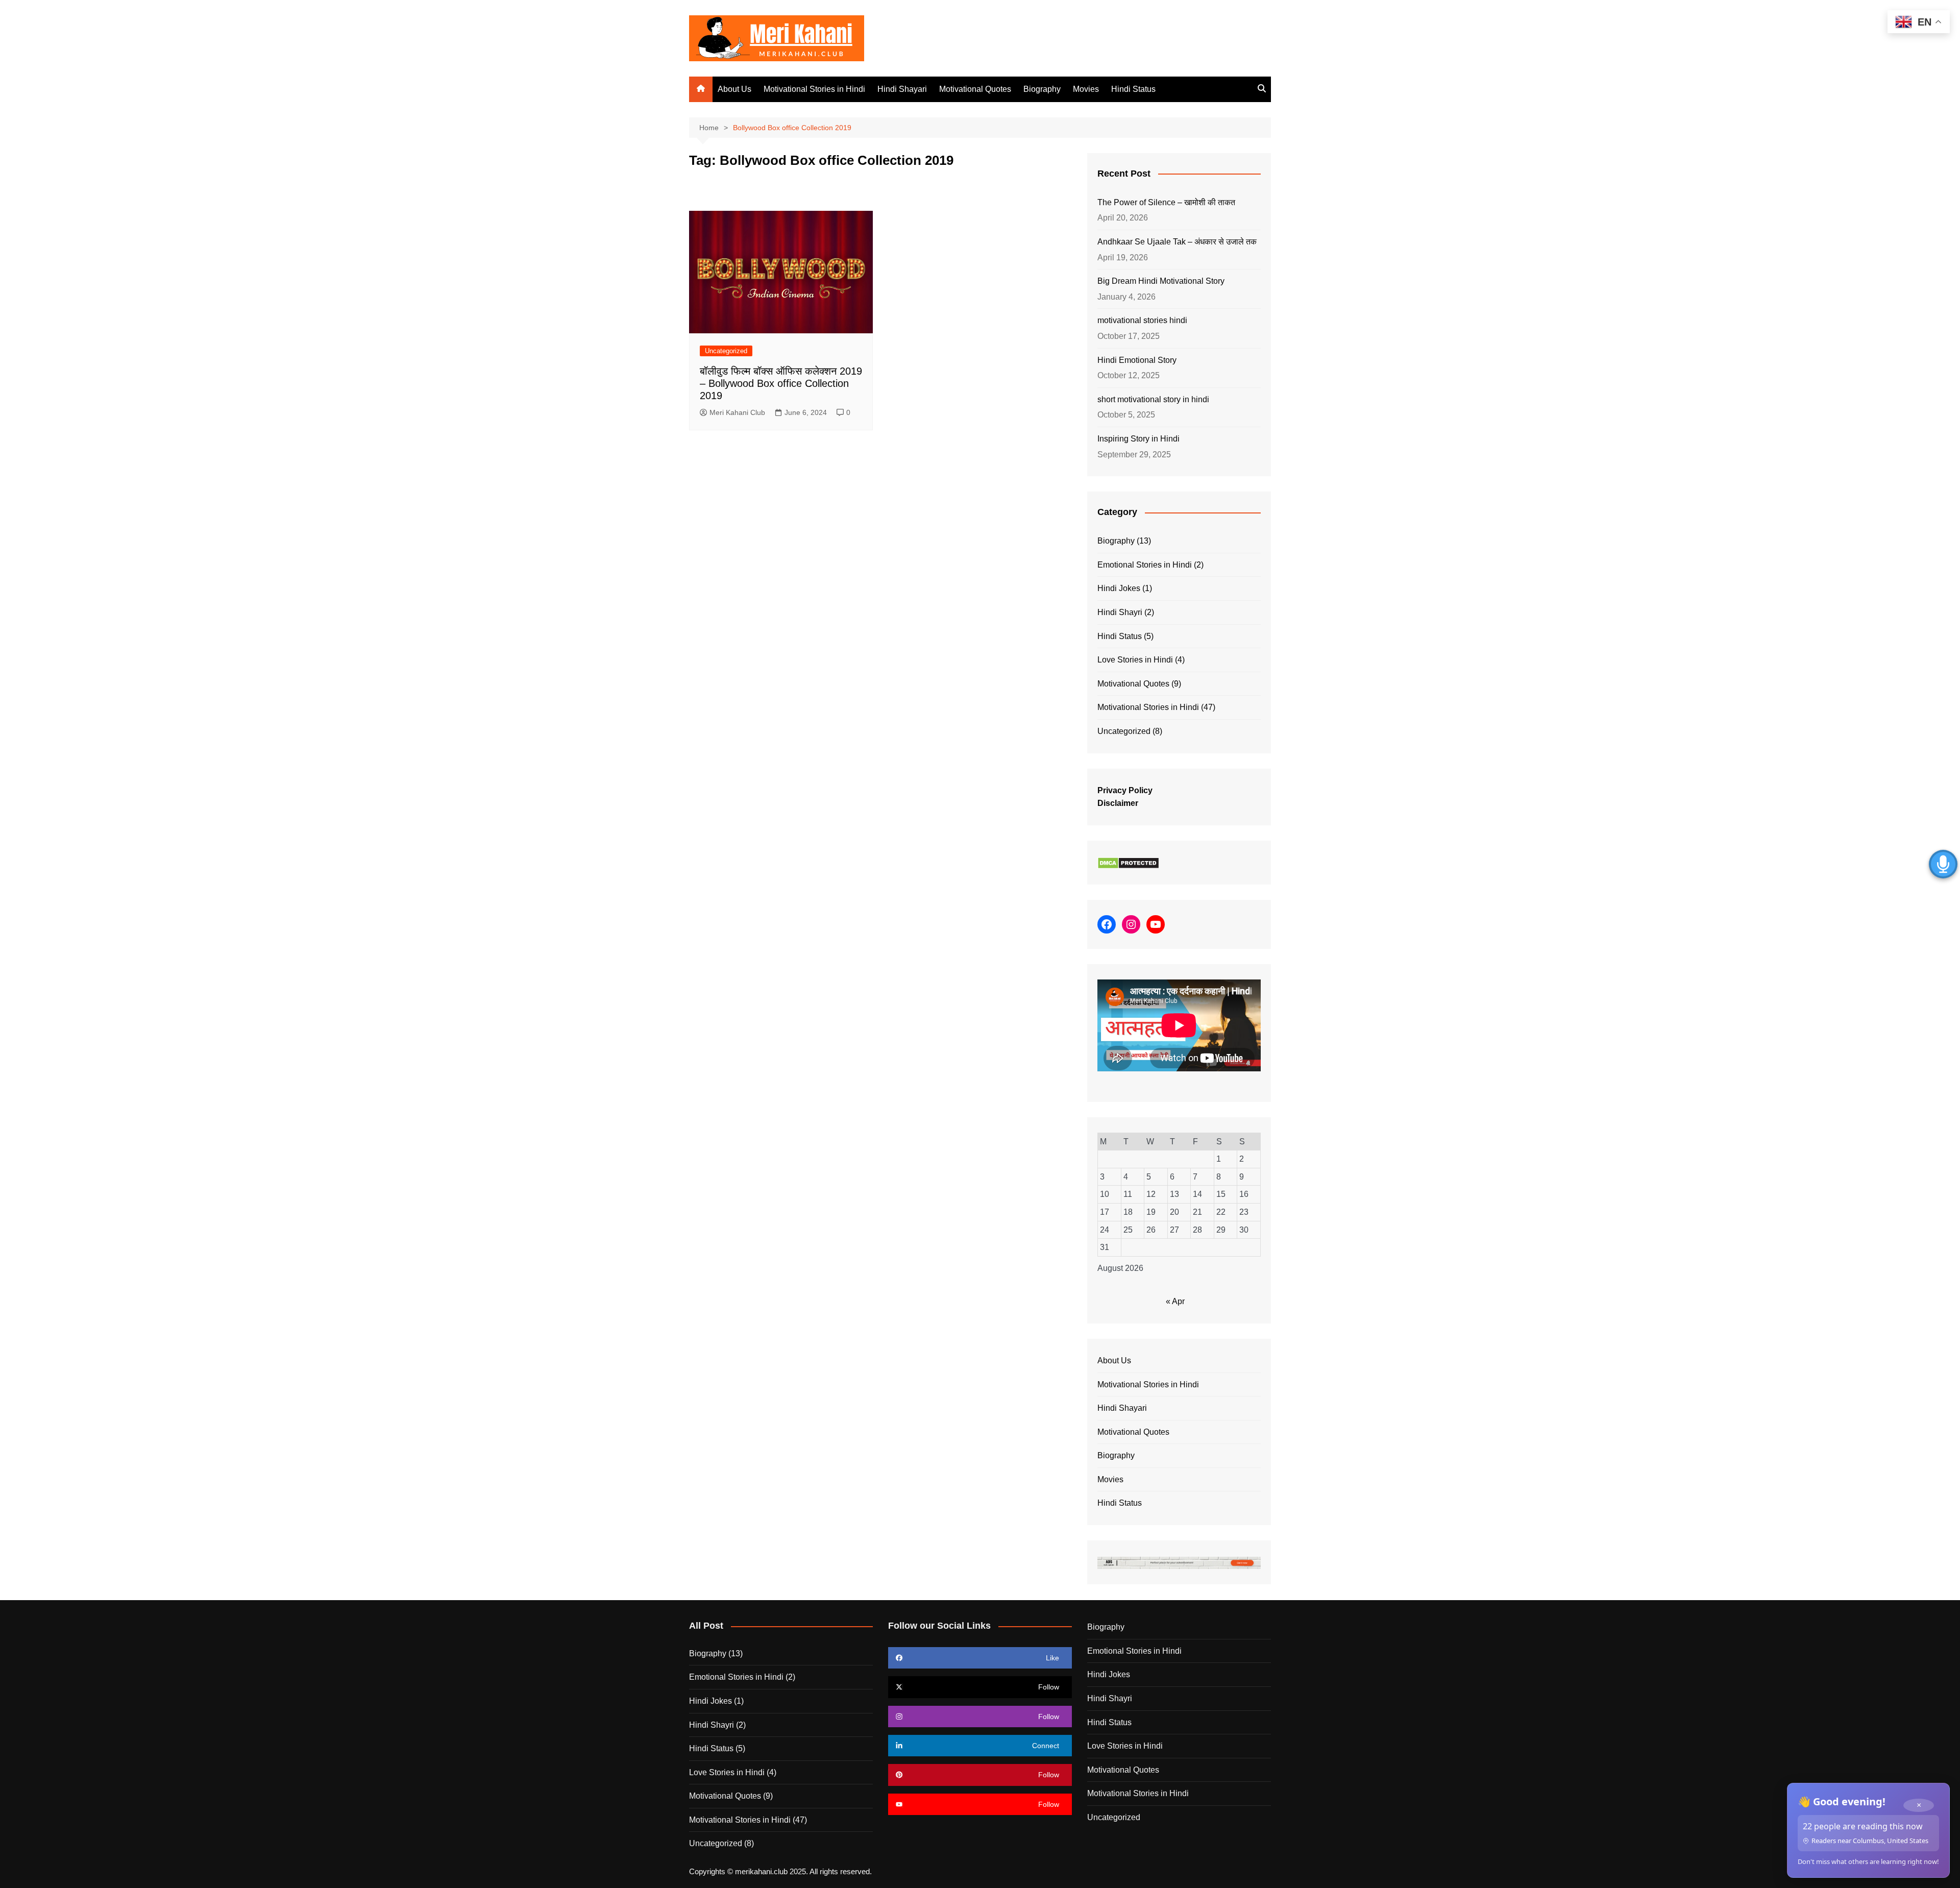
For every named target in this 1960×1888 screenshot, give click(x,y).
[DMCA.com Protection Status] (1128, 862)
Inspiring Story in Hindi (1138, 439)
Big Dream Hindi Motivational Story (1161, 281)
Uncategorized (726, 351)
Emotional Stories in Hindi (1145, 565)
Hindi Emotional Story (1137, 360)
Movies (1086, 89)
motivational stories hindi (1142, 320)
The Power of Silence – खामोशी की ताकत (1166, 202)
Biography (1042, 89)
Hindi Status (1133, 89)
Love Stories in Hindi (1135, 660)
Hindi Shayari (902, 89)
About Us (734, 89)
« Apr (1175, 1301)
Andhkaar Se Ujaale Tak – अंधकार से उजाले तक (1177, 242)
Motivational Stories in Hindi (814, 89)
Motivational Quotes (975, 89)
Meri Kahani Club (737, 412)
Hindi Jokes (1119, 588)
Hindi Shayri (1120, 612)
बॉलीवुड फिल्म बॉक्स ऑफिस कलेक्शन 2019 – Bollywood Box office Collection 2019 (781, 383)
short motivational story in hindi (1153, 399)
